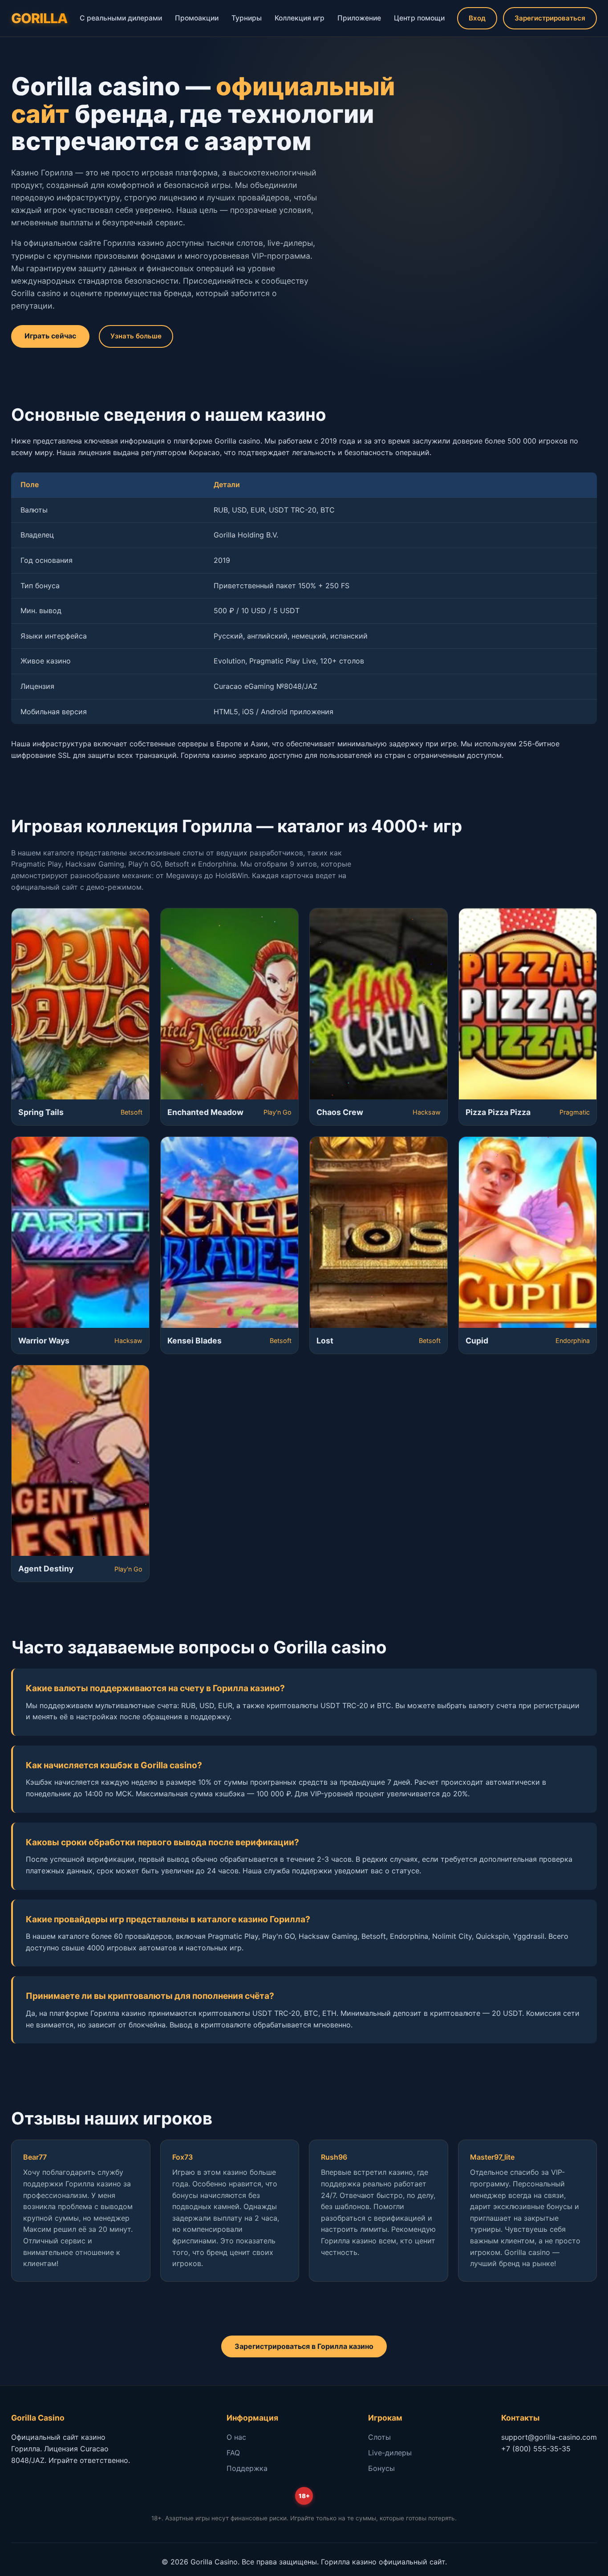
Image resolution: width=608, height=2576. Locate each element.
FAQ (233, 2453)
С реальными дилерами (121, 18)
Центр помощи (419, 18)
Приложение (359, 18)
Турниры (247, 18)
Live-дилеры (390, 2453)
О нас (236, 2437)
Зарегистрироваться (550, 18)
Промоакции (197, 18)
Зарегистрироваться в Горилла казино (304, 2346)
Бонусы (381, 2468)
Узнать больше (136, 336)
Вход (477, 18)
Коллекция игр (300, 18)
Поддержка (247, 2468)
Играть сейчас (50, 336)
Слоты (379, 2437)
